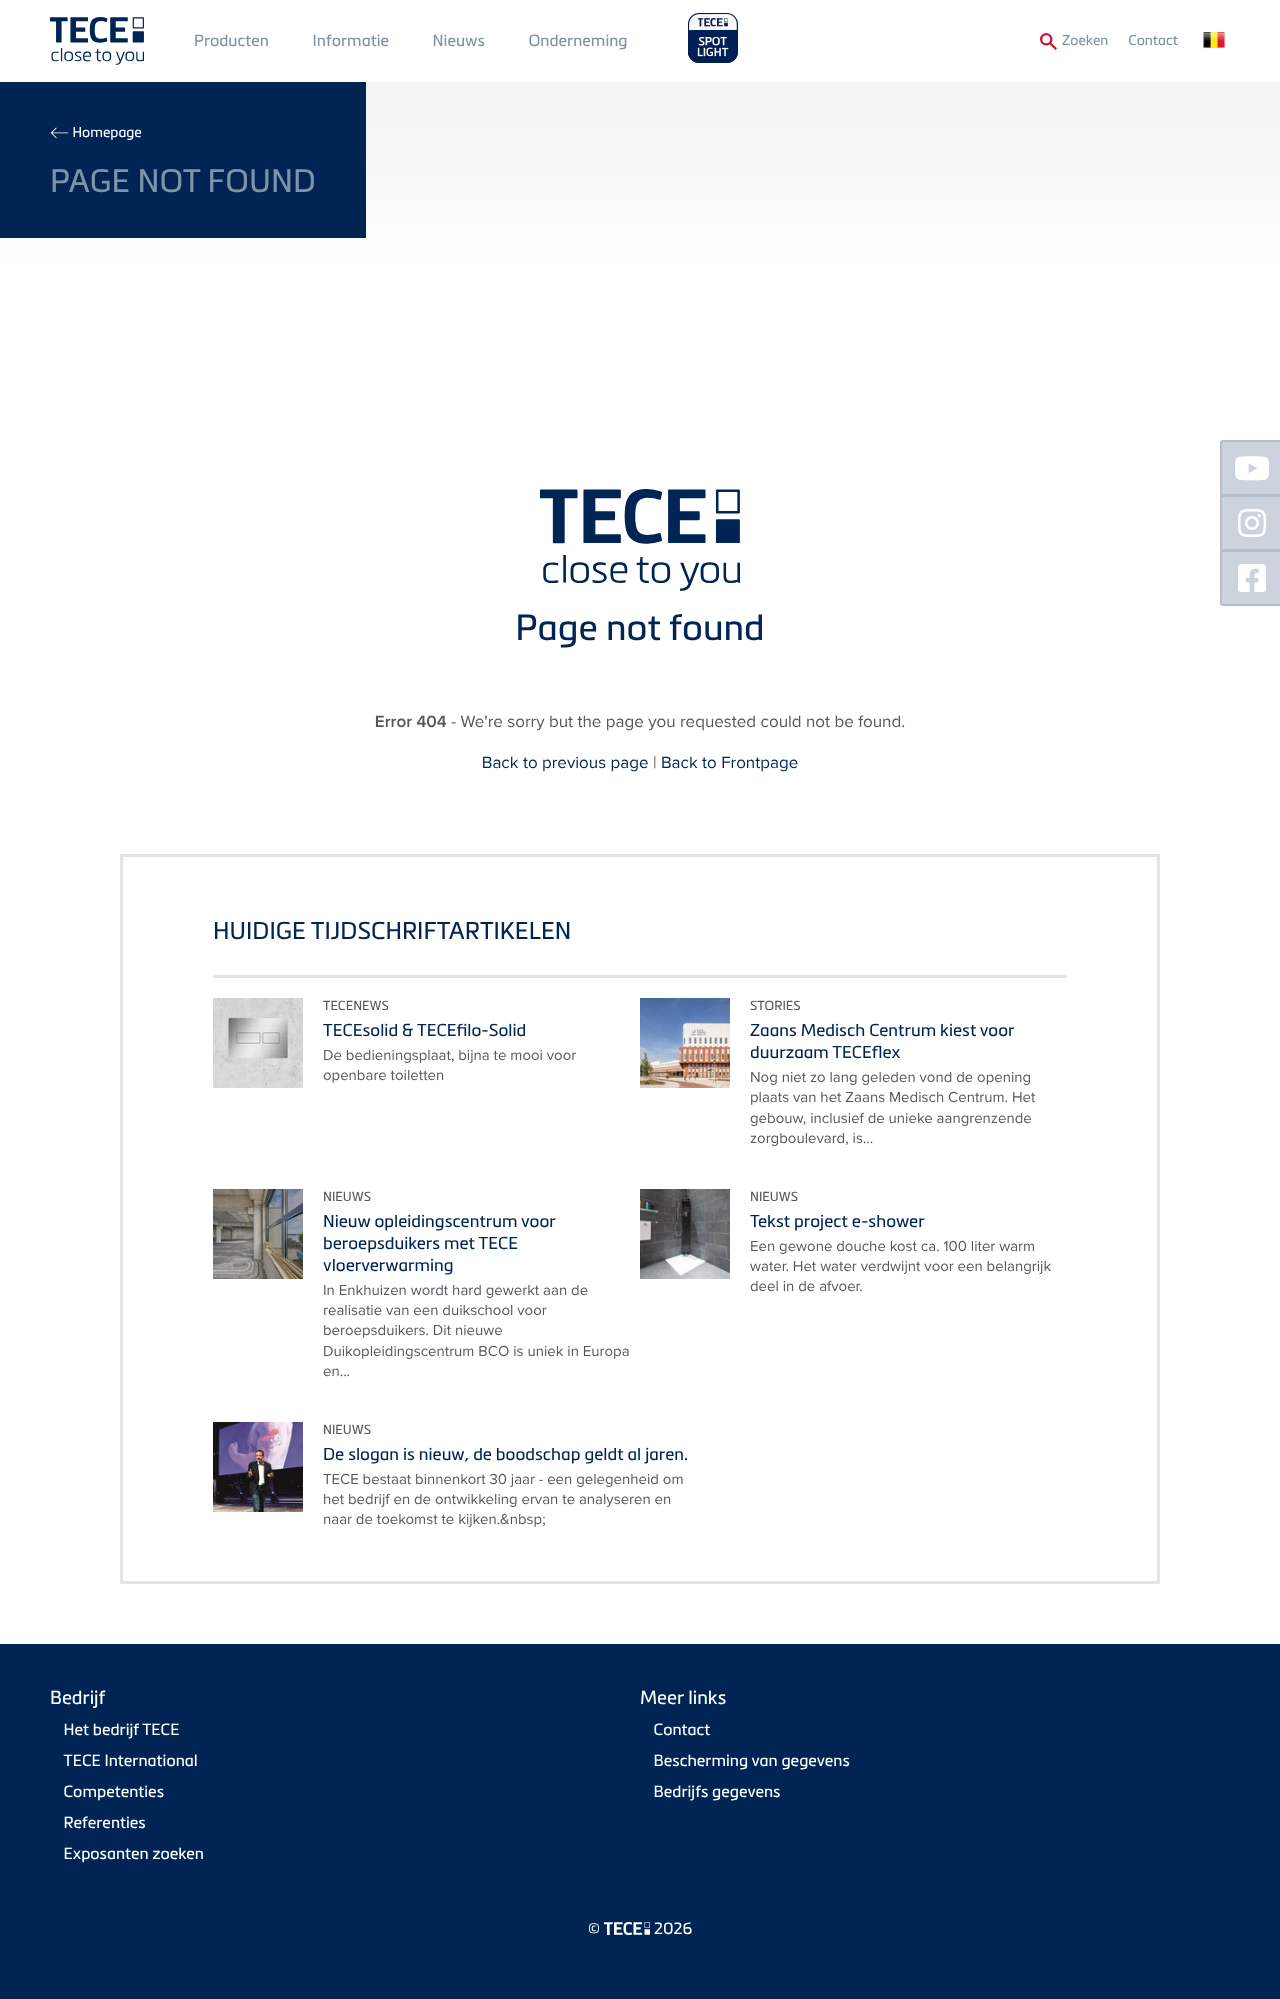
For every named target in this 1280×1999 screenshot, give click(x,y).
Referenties (105, 1822)
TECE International (131, 1760)
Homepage (106, 132)
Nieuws (459, 40)
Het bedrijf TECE (122, 1729)
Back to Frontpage (729, 762)
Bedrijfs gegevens (717, 1791)
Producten (231, 40)
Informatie (351, 40)
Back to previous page (565, 762)
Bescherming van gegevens (752, 1760)
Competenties (114, 1791)
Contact (1153, 40)
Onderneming (577, 40)
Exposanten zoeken (134, 1853)
